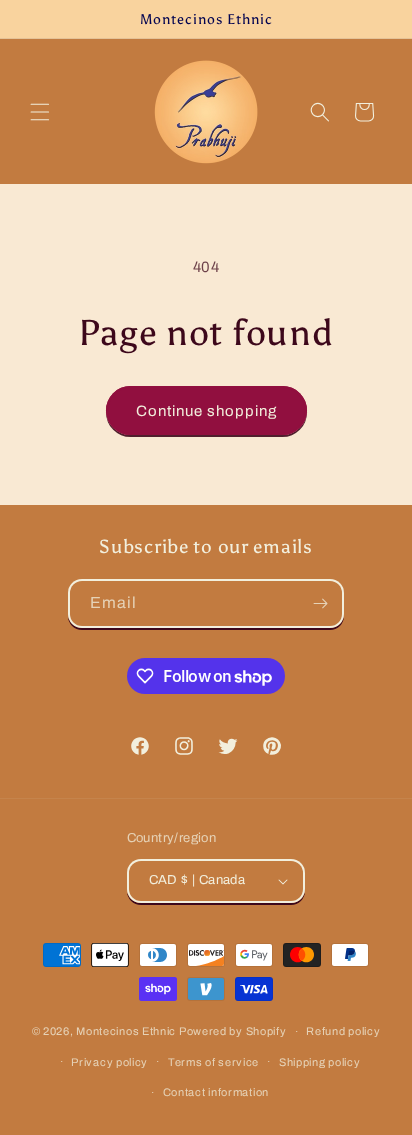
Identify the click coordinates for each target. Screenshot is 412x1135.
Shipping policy (320, 1062)
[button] (40, 112)
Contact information (216, 1092)
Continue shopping (206, 411)
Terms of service (213, 1062)
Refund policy (343, 1031)
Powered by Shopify (233, 1031)
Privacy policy (109, 1062)
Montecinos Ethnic (126, 1031)
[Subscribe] (320, 603)
